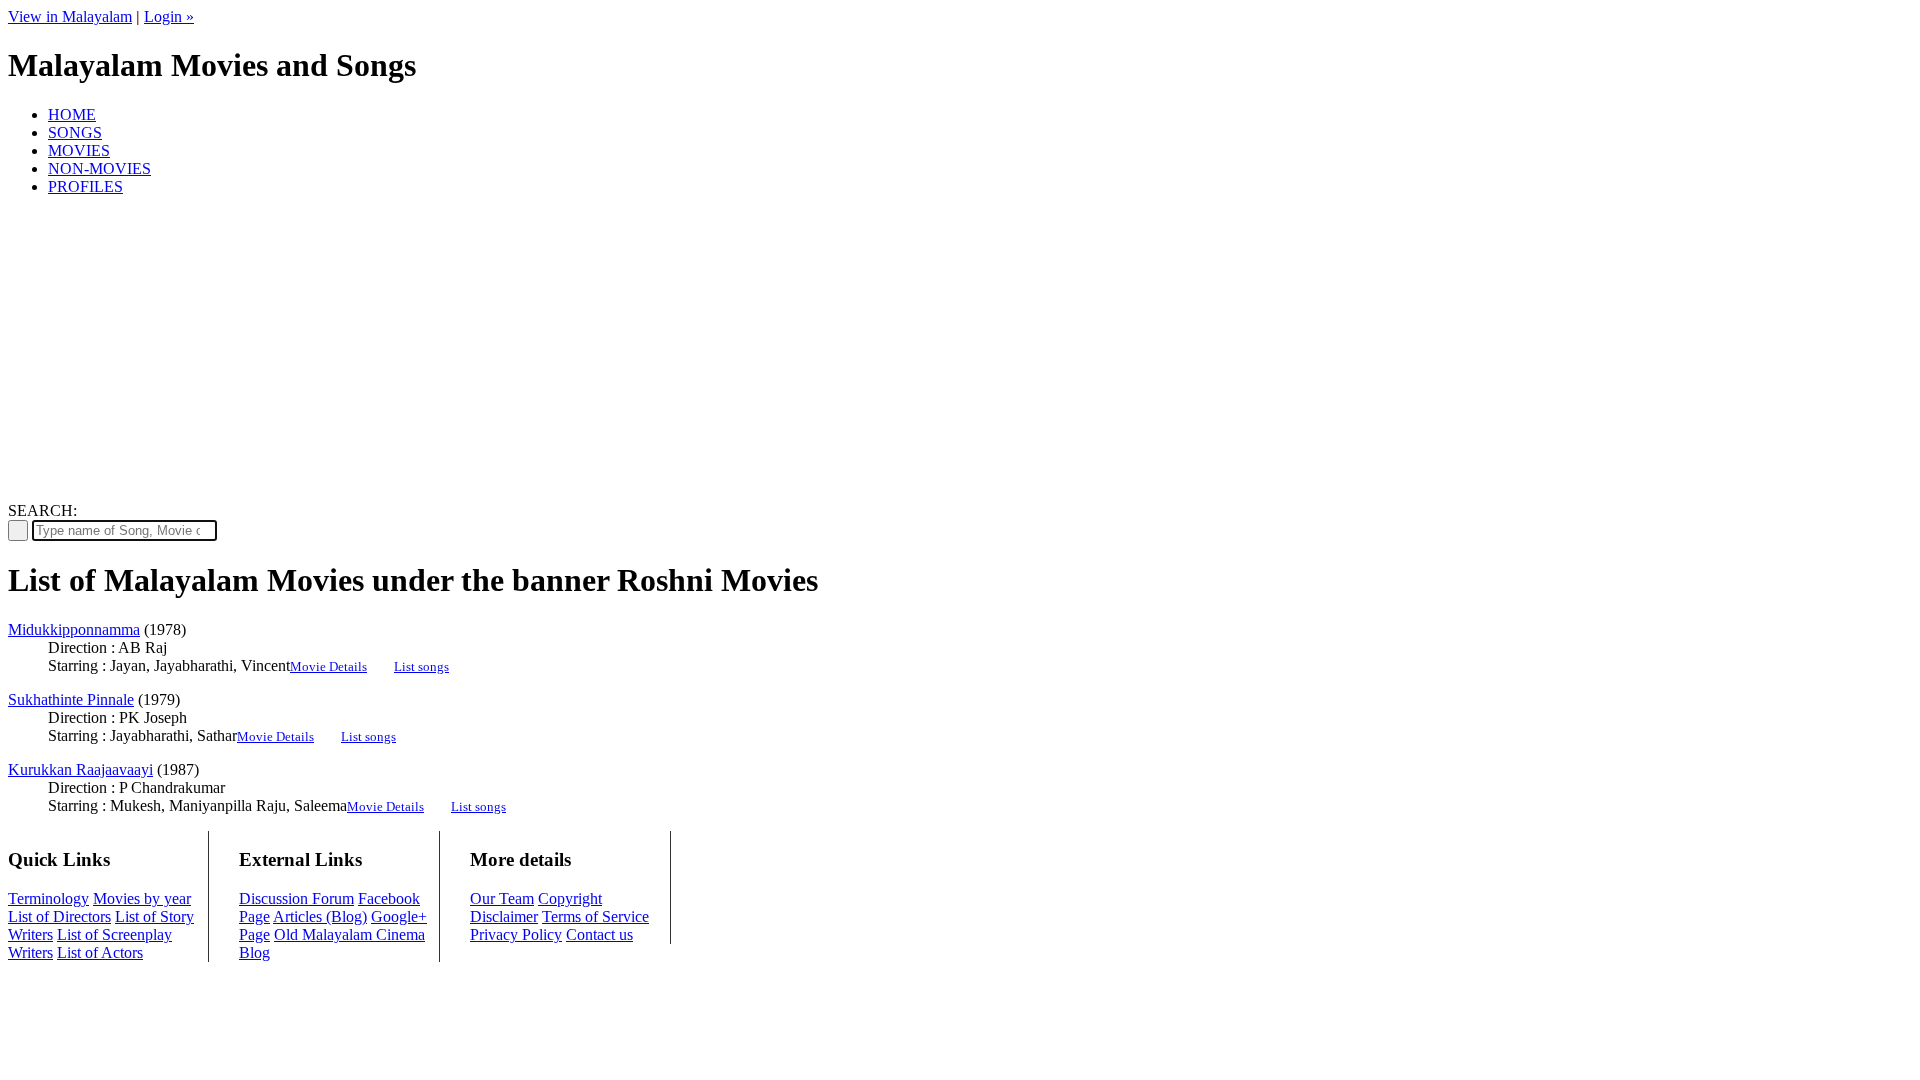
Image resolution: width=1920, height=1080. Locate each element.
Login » (169, 16)
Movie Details (328, 666)
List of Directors (59, 916)
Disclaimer (504, 916)
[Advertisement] (960, 352)
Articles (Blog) (320, 916)
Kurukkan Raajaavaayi (80, 769)
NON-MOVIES (99, 168)
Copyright (570, 898)
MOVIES (79, 150)
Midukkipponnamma (74, 629)
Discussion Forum (296, 898)
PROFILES (85, 186)
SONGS (75, 132)
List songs (421, 666)
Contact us (599, 934)
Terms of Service (595, 916)
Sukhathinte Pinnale (71, 699)
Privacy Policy (516, 934)
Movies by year (142, 898)
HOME (72, 114)
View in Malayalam (70, 16)
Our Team (502, 898)
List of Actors (100, 952)
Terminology (48, 898)
